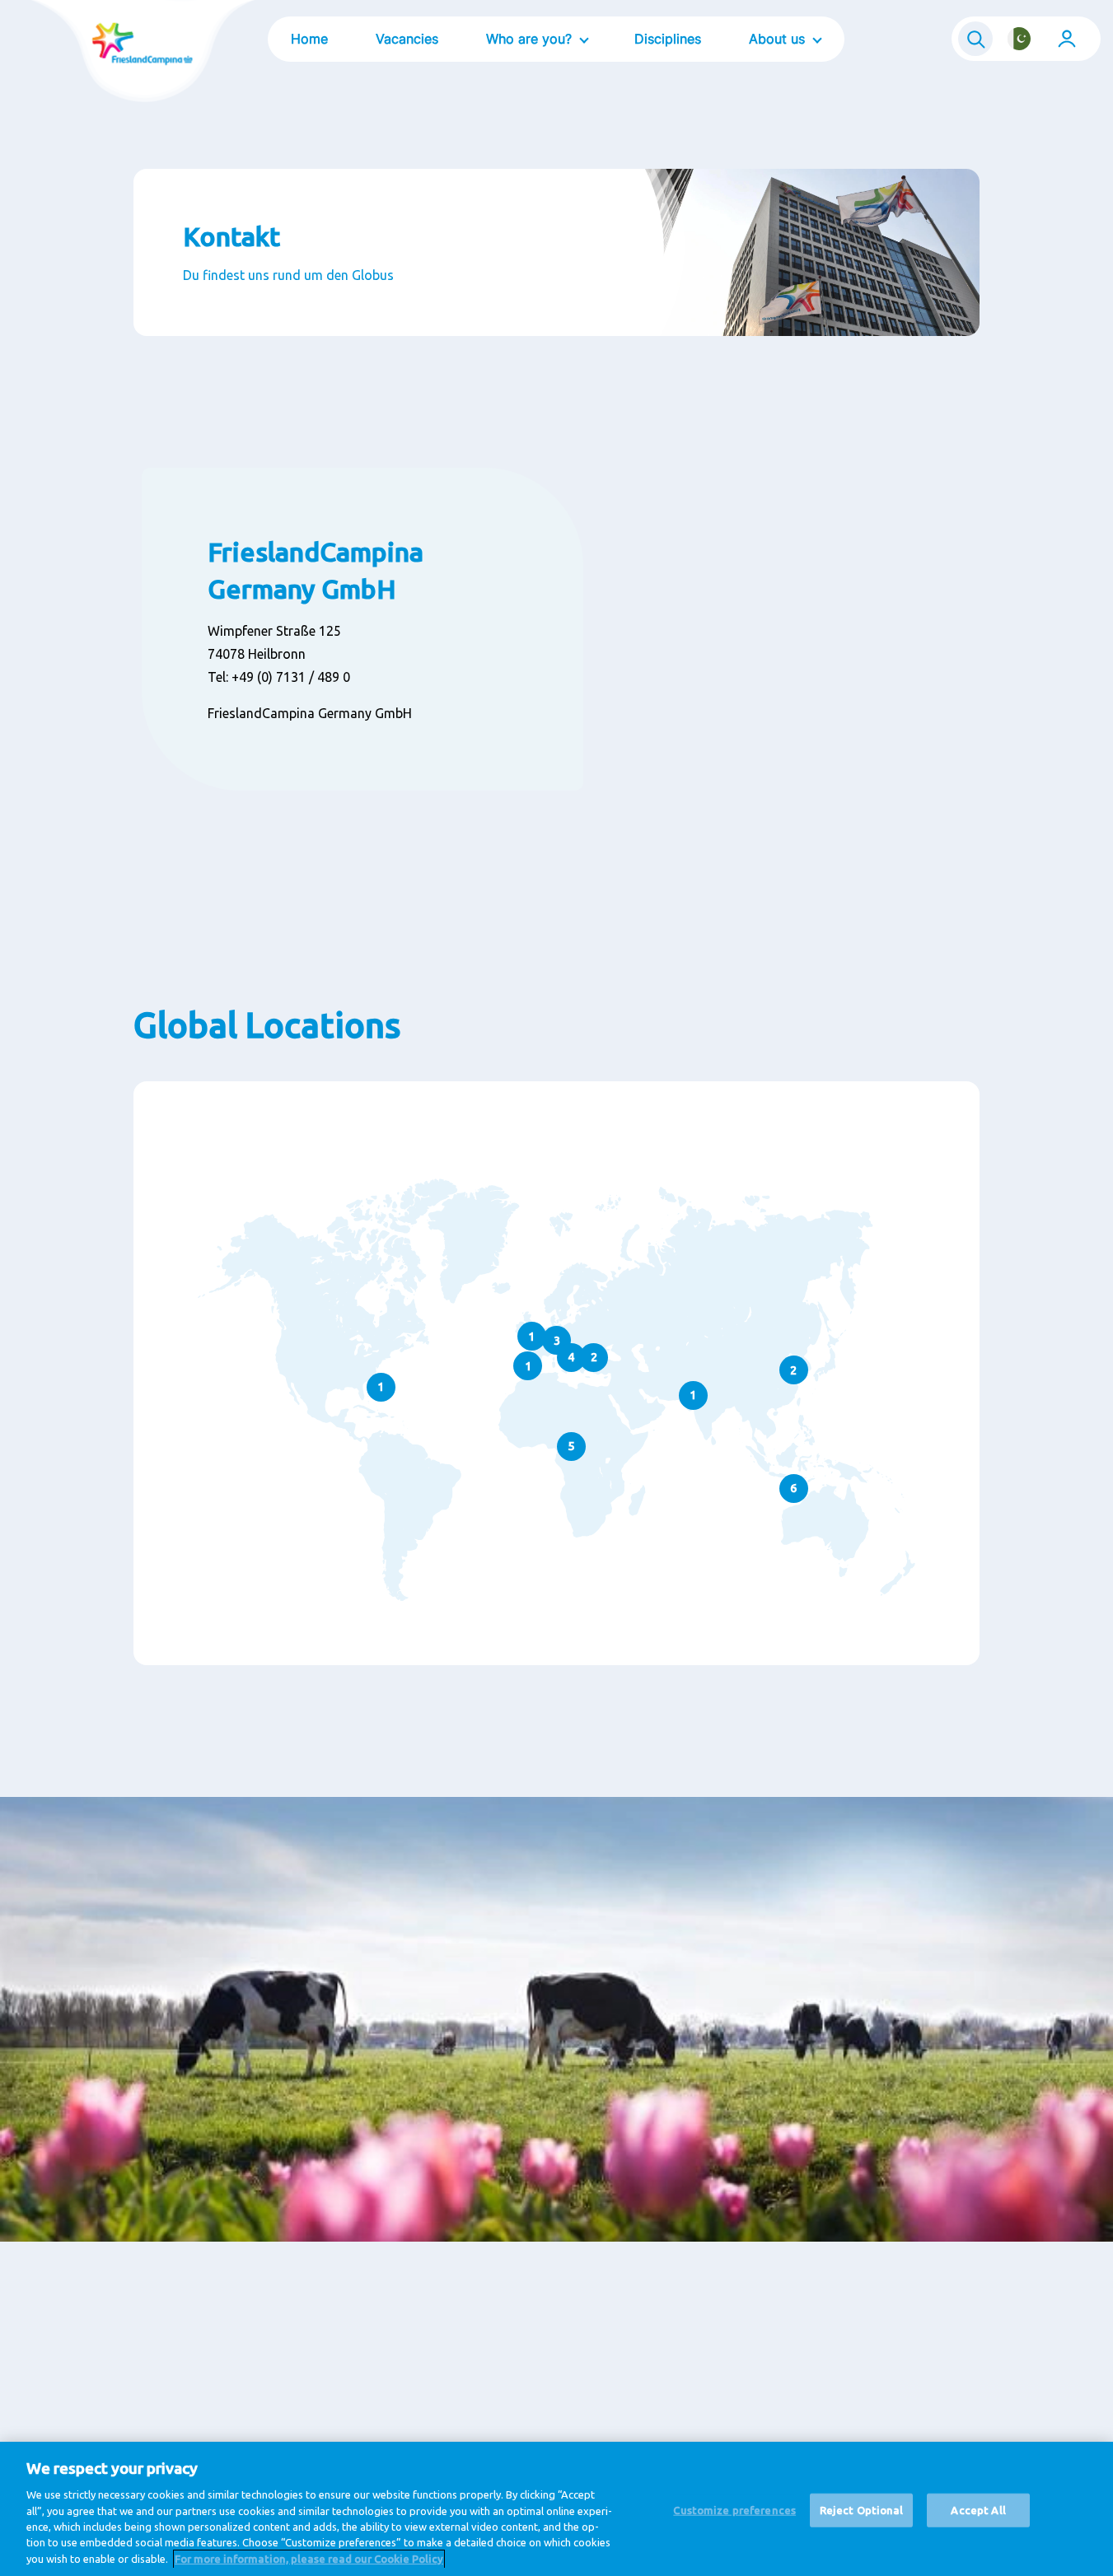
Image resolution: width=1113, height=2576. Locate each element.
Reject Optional (862, 2509)
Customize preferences (734, 2509)
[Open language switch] (1019, 39)
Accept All (978, 2509)
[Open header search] (975, 39)
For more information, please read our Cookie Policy (309, 2559)
